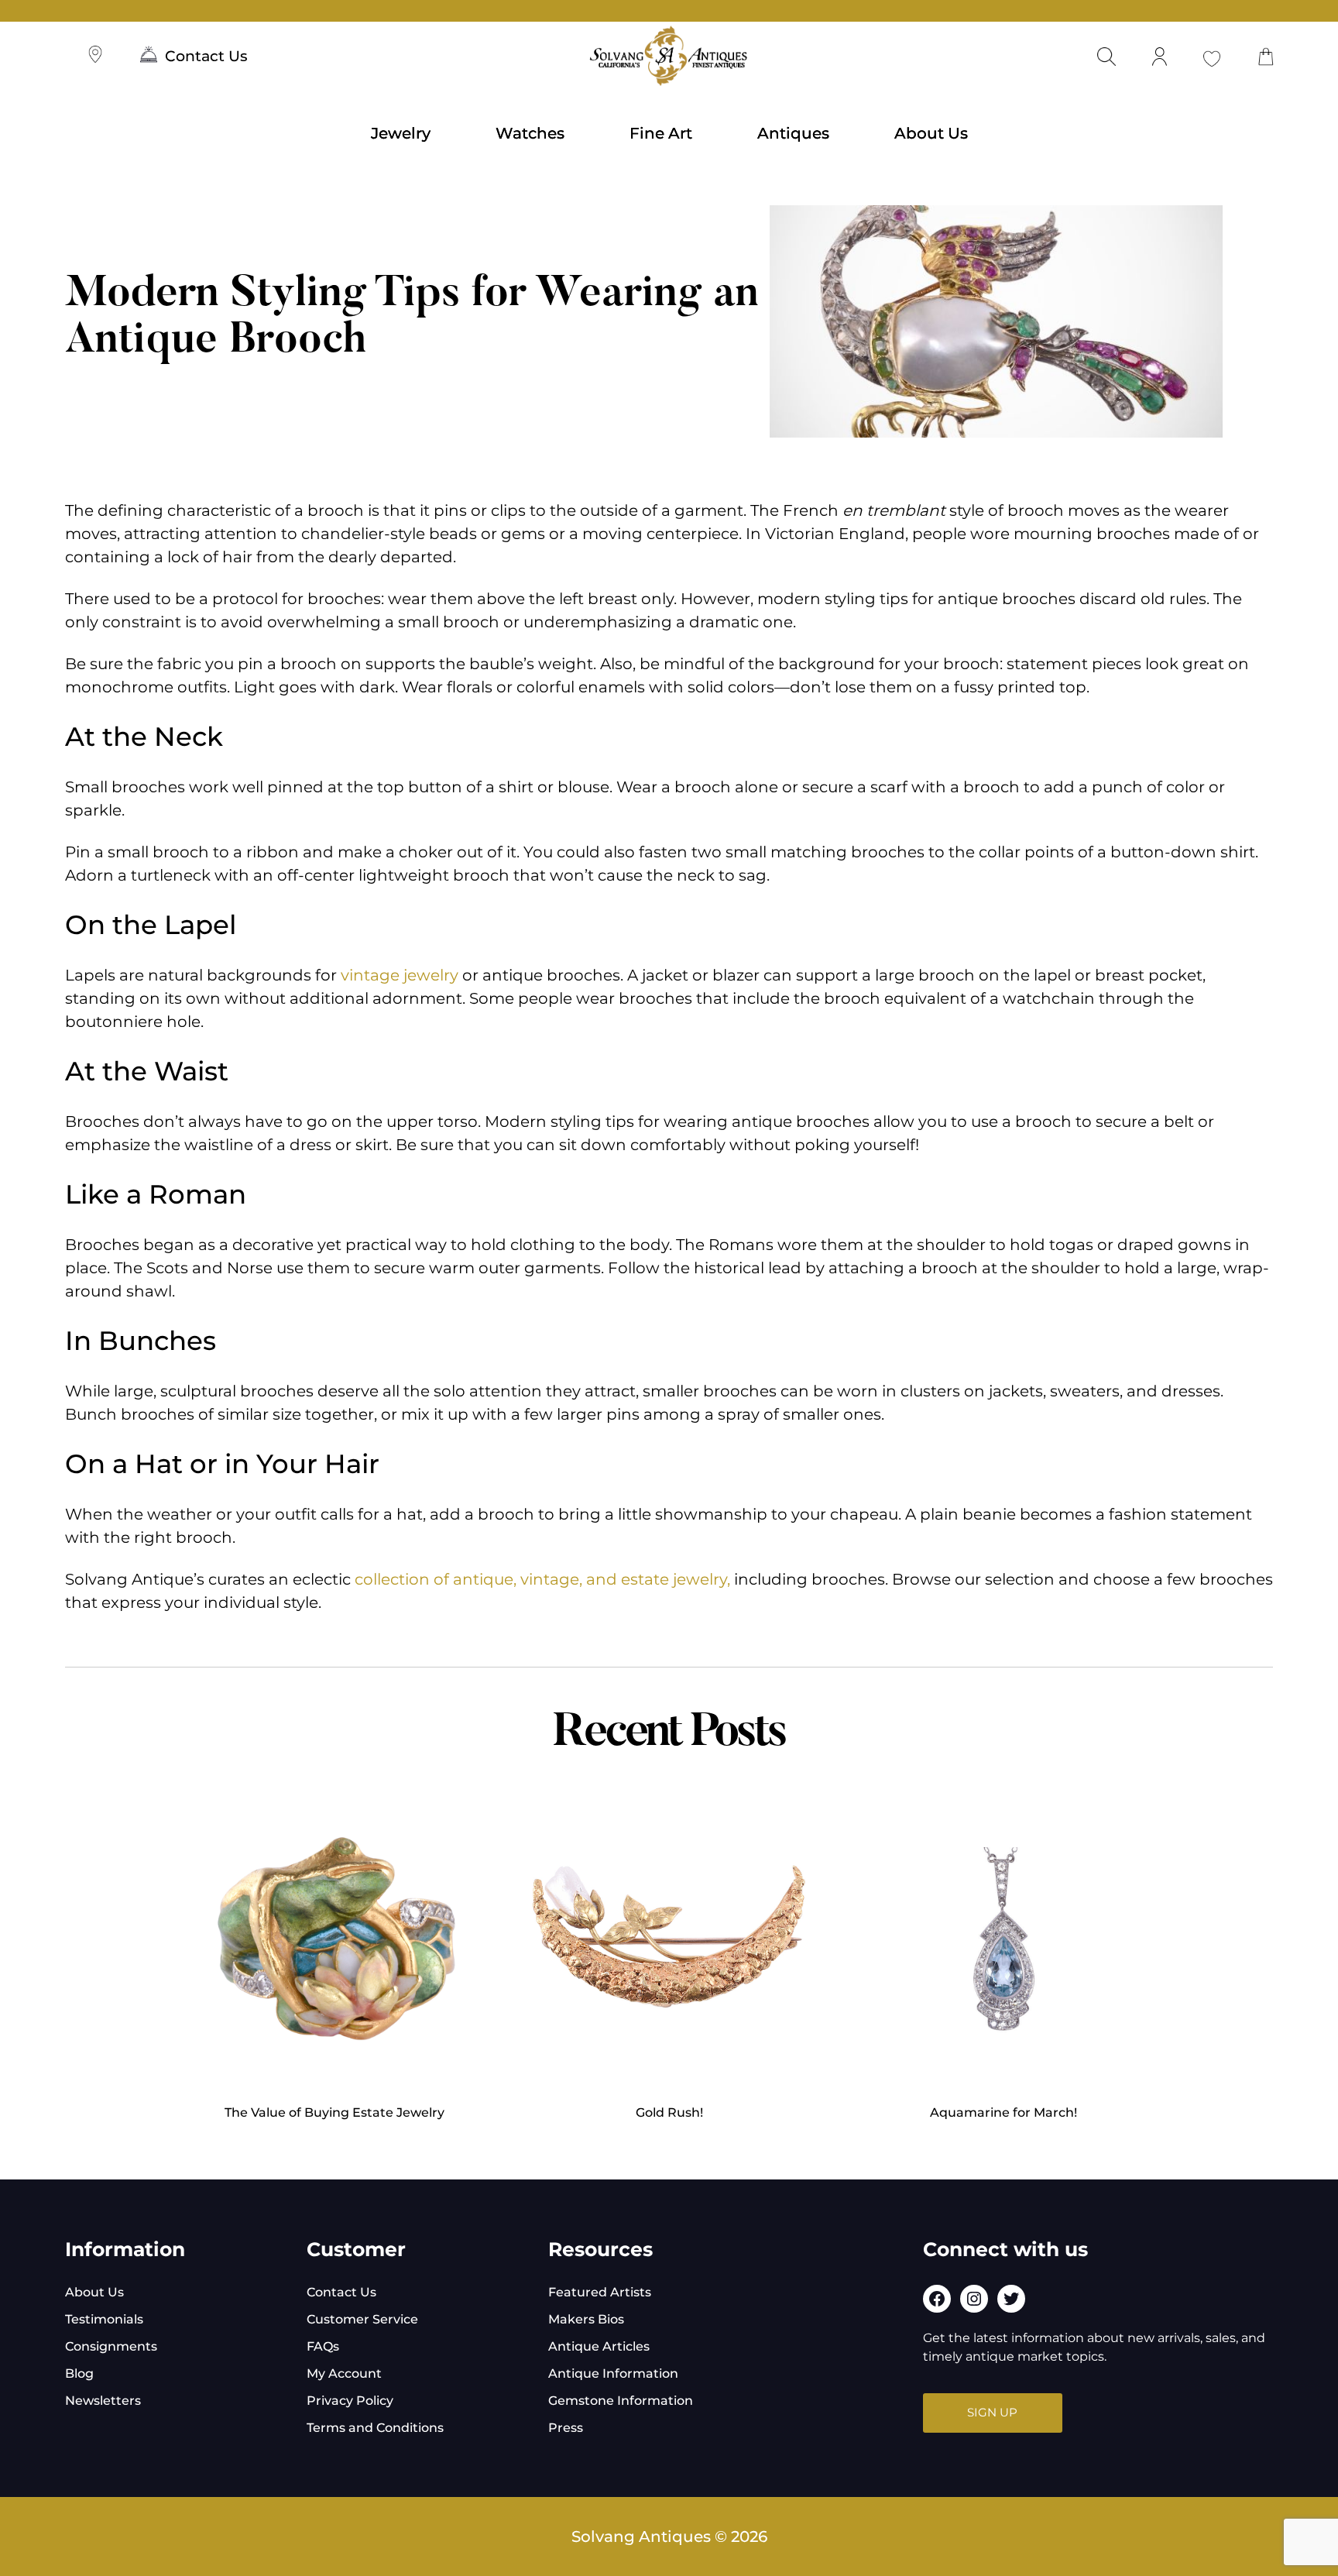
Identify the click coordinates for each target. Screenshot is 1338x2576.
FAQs (323, 2346)
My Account (344, 2373)
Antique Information (613, 2373)
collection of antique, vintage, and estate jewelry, (542, 1579)
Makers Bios (586, 2319)
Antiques (793, 133)
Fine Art (661, 133)
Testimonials (104, 2319)
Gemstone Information (621, 2401)
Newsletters (103, 2401)
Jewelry (401, 133)
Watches (530, 133)
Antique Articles (599, 2346)
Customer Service (362, 2319)
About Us (931, 133)
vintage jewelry (400, 975)
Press (566, 2428)
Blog (79, 2373)
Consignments (111, 2346)
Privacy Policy (350, 2401)
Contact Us (206, 56)
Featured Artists (600, 2292)
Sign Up (992, 2412)
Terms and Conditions (375, 2428)
